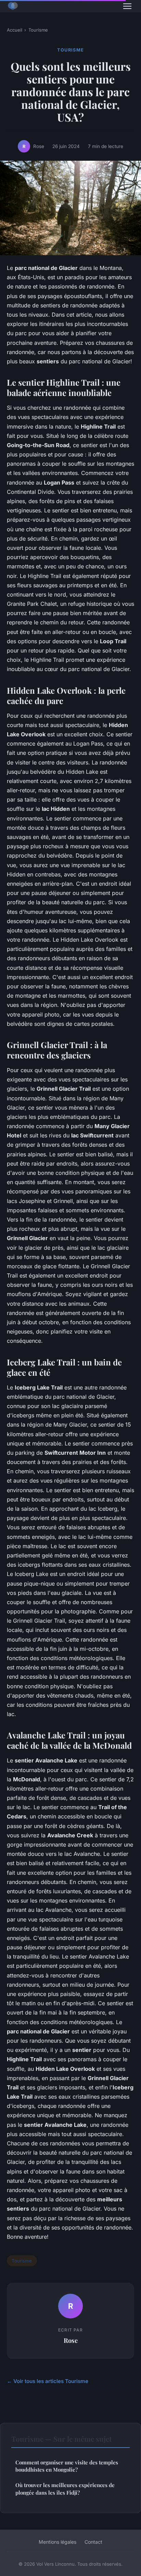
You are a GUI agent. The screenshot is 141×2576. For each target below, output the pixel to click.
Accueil (15, 30)
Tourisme (38, 30)
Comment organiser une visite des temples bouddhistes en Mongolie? (67, 2466)
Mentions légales (57, 2542)
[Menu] (127, 6)
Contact (93, 2542)
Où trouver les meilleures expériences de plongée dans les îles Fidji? (65, 2489)
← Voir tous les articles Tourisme (48, 2381)
